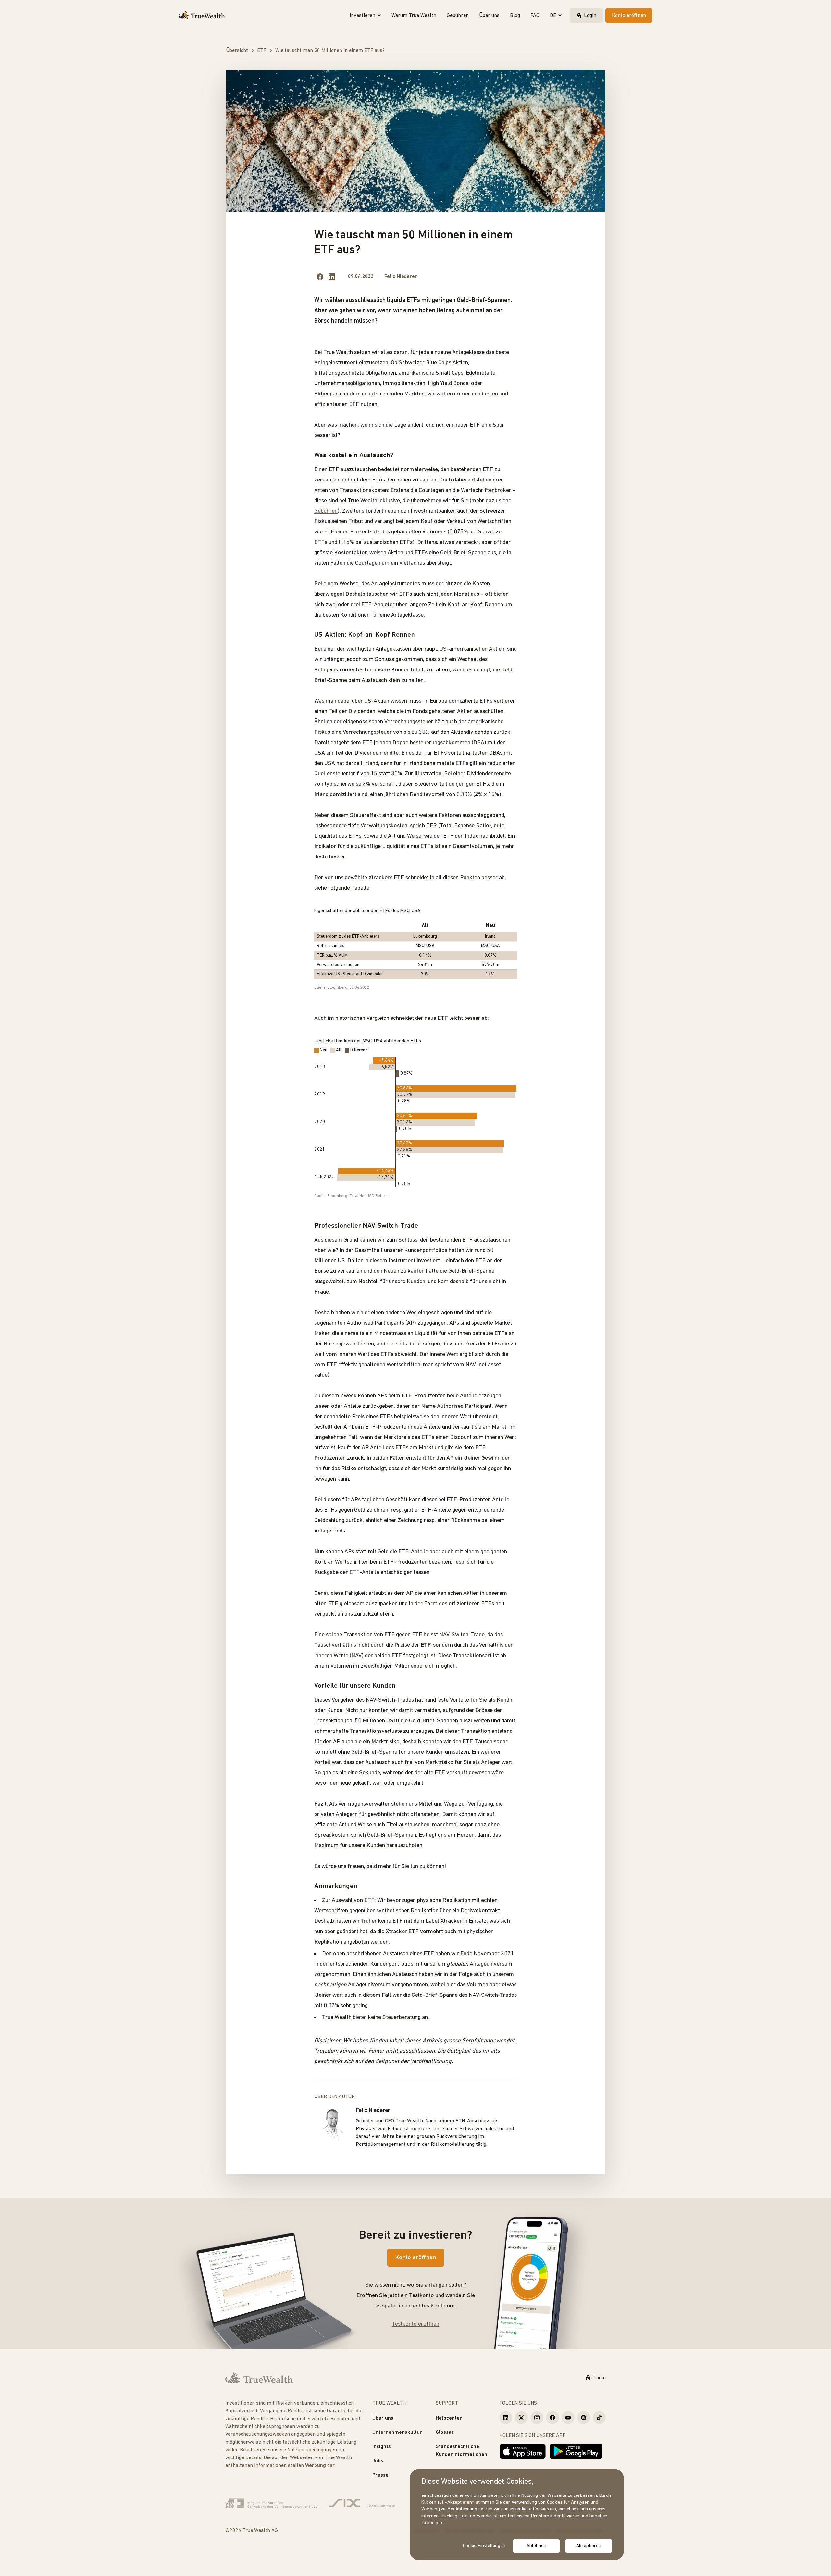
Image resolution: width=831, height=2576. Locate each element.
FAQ (535, 16)
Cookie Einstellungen (484, 2546)
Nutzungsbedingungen (312, 2450)
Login (590, 16)
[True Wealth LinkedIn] (506, 2418)
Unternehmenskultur (397, 2432)
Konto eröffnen (629, 16)
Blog (515, 16)
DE (553, 16)
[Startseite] (202, 16)
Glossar (445, 2432)
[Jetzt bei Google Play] (576, 2451)
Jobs (378, 2461)
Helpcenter (449, 2418)
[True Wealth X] (521, 2418)
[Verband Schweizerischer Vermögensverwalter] (272, 2503)
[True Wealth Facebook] (552, 2418)
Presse (380, 2475)
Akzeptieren (589, 2546)
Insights (382, 2447)
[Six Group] (362, 2503)
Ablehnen (536, 2546)
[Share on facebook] (320, 277)
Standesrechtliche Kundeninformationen (461, 2451)
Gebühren (458, 16)
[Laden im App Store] (523, 2451)
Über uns (489, 16)
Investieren (362, 16)
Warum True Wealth (414, 16)
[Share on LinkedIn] (332, 277)
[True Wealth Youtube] (568, 2418)
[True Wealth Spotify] (584, 2418)
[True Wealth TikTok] (599, 2418)
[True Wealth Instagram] (537, 2418)
